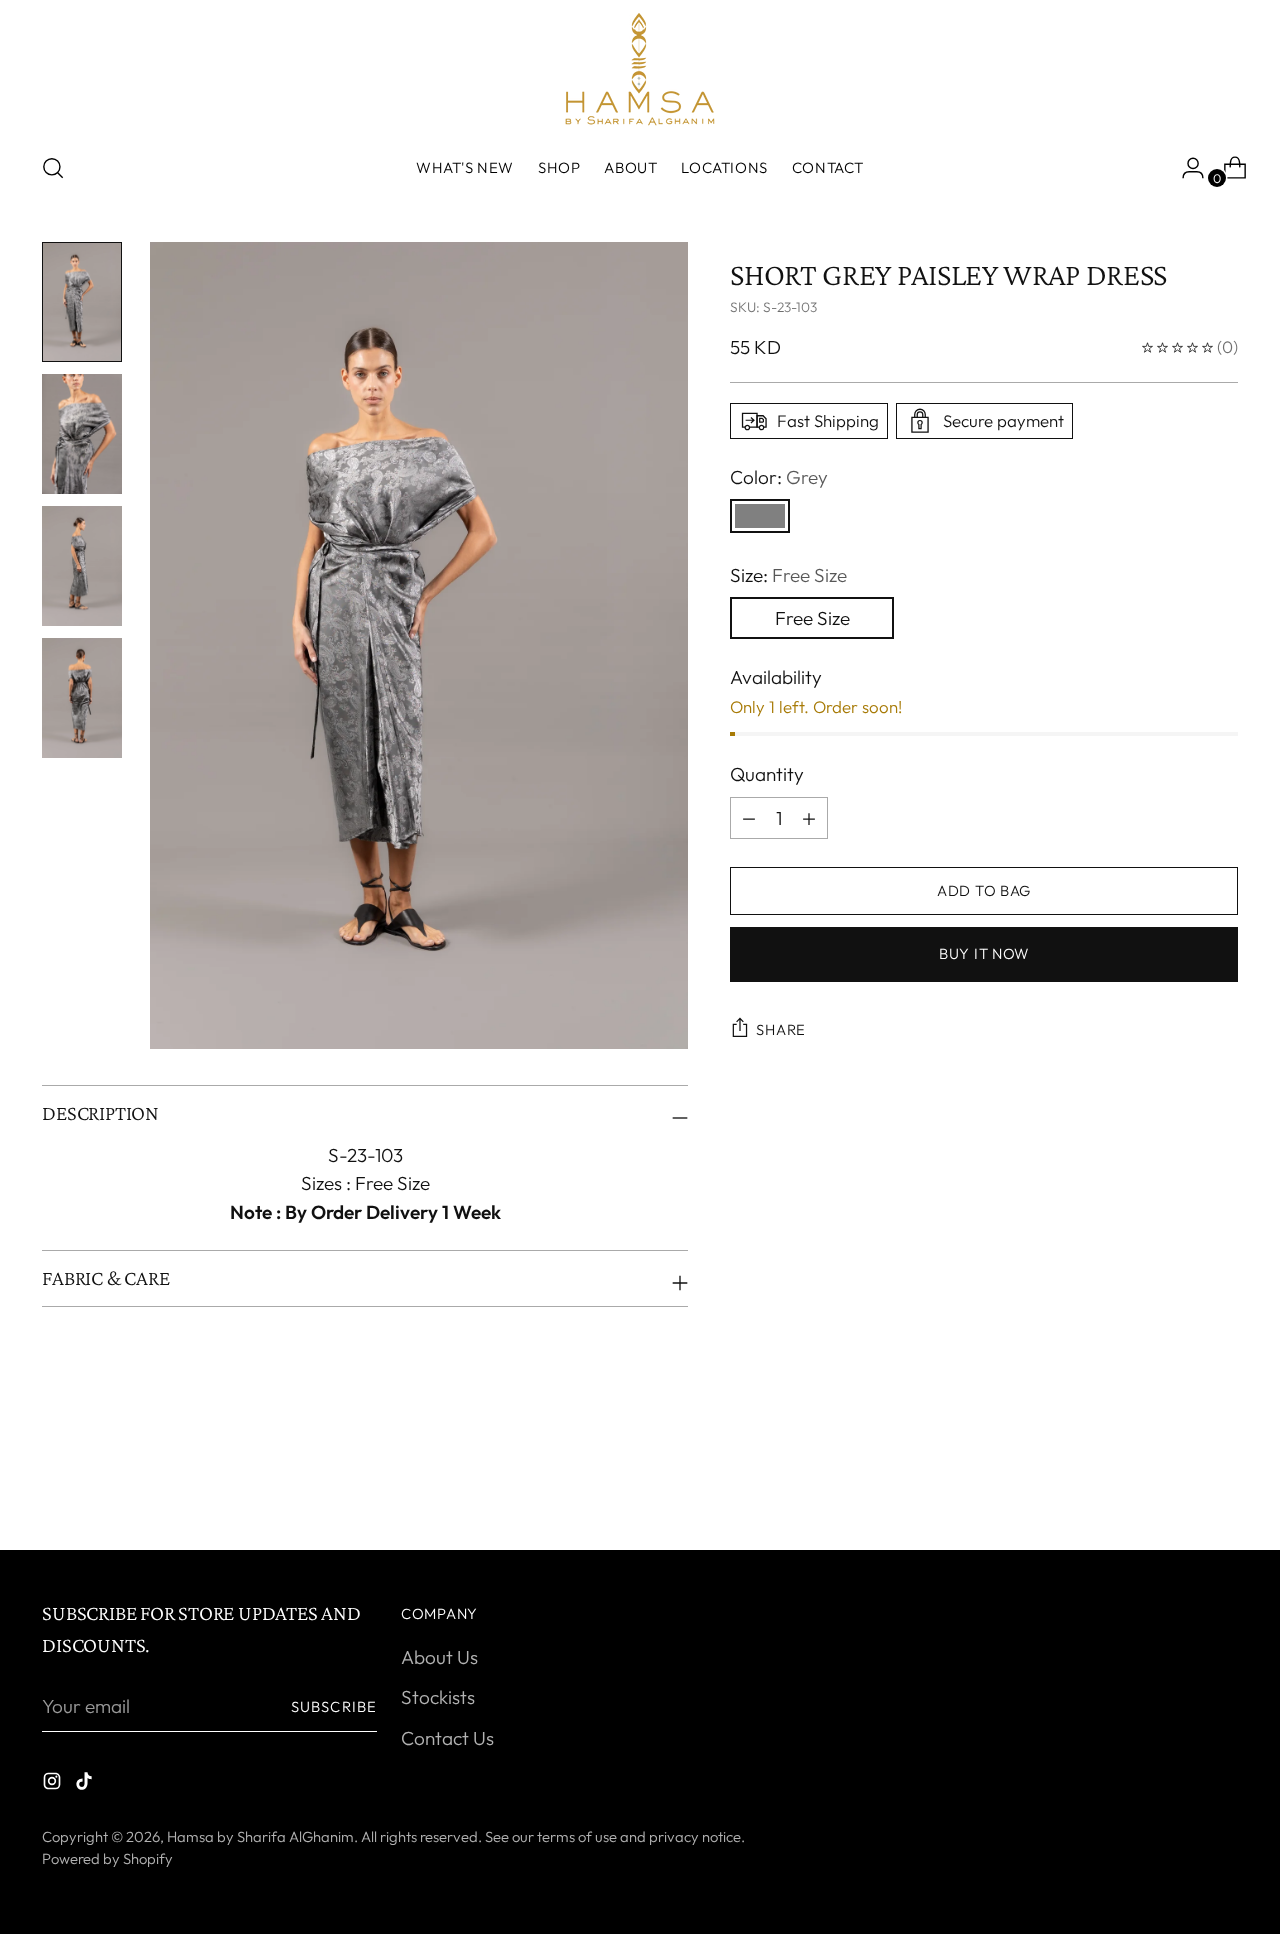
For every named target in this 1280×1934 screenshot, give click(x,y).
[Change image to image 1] (82, 302)
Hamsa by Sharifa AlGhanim (260, 1836)
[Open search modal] (53, 168)
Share (781, 1029)
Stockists (438, 1697)
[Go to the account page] (1185, 168)
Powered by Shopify (107, 1858)
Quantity (767, 774)
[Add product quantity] (749, 818)
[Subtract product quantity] (809, 818)
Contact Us (447, 1738)
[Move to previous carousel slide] (1175, 1482)
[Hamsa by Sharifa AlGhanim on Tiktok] (86, 1784)
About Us (439, 1657)
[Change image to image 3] (82, 566)
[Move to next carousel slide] (1221, 1481)
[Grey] (760, 516)
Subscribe (334, 1706)
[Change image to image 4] (82, 698)
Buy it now (984, 953)
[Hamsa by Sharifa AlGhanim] (640, 69)
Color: (779, 477)
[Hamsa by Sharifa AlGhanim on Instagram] (54, 1784)
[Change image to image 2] (82, 434)
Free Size (812, 618)
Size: (788, 575)
